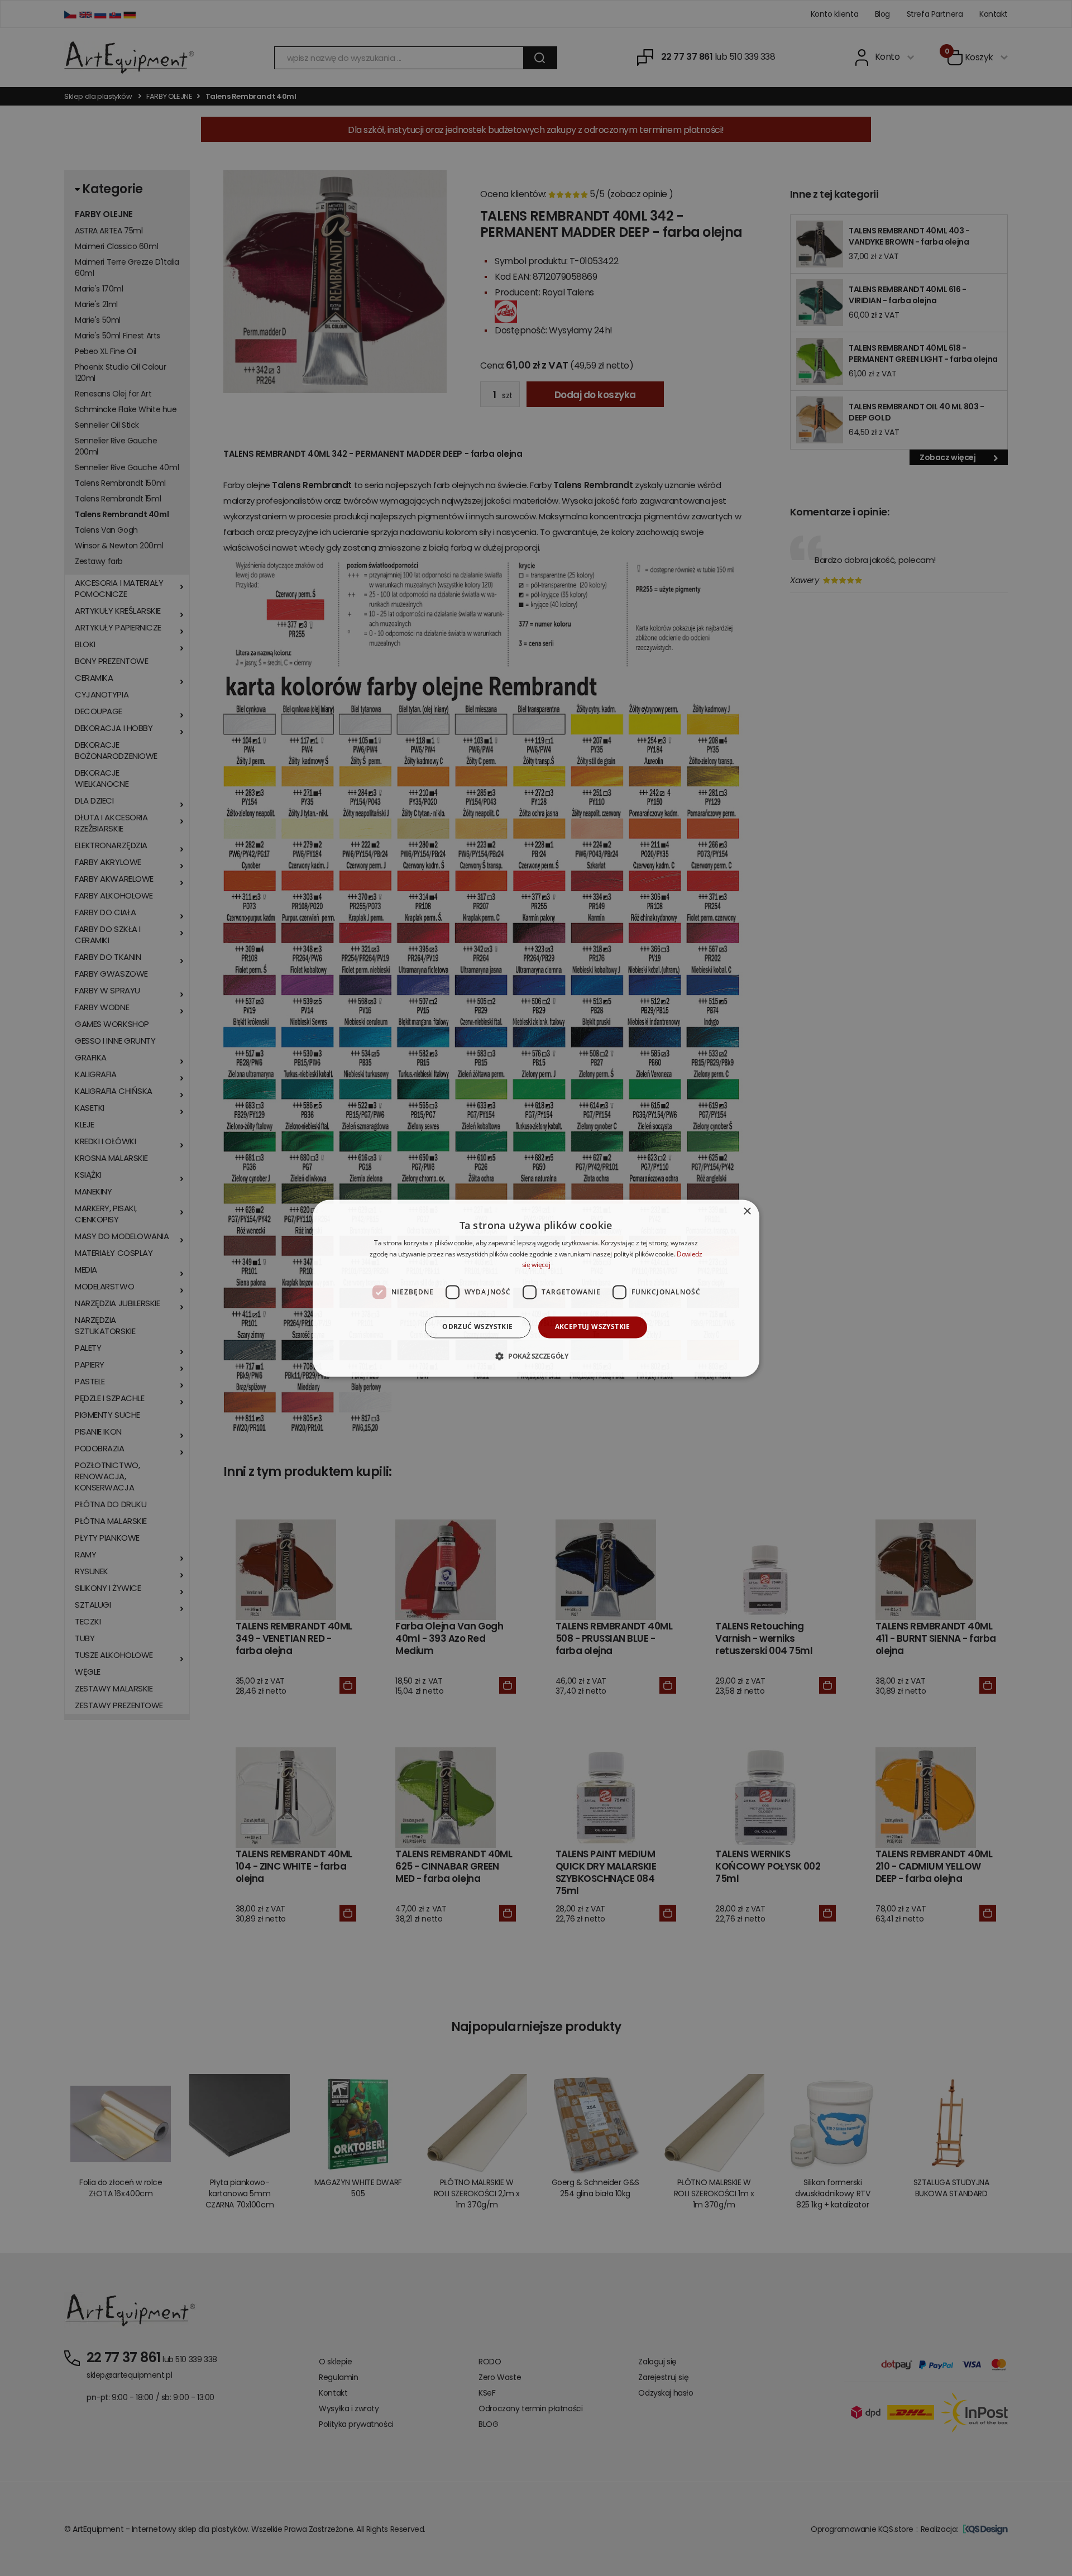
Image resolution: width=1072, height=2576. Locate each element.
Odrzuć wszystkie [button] (477, 1327)
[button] (536, 1356)
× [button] (747, 1211)
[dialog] (536, 1288)
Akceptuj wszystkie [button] (593, 1327)
